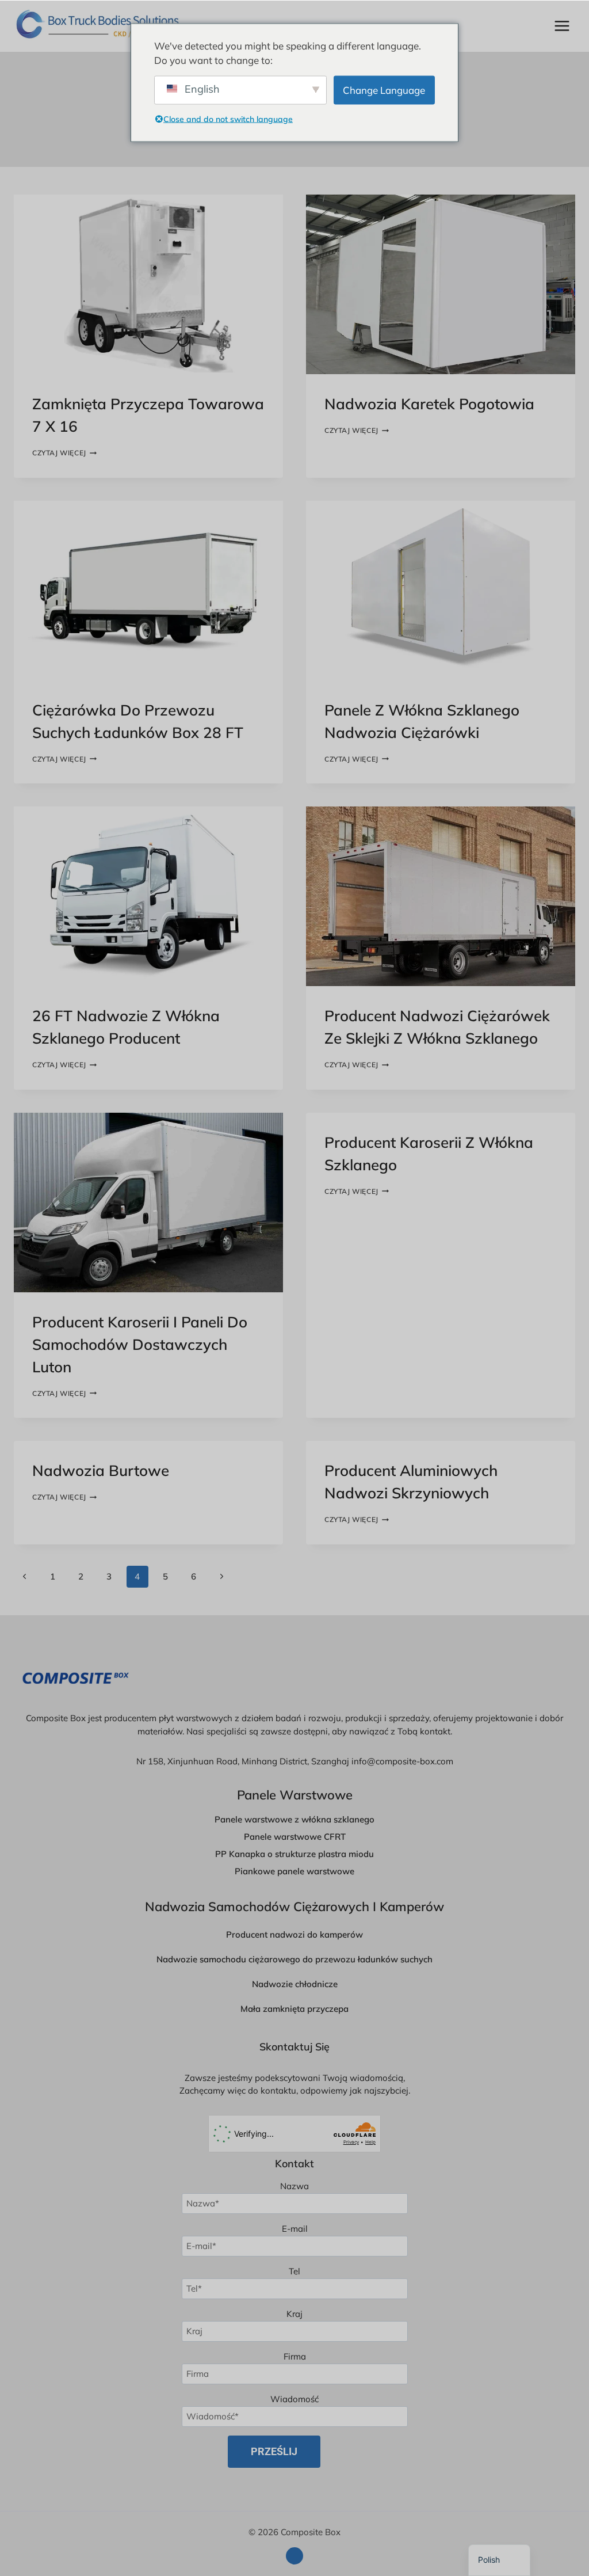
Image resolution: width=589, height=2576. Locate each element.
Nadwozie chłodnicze (295, 1984)
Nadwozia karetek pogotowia (429, 404)
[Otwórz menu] (562, 26)
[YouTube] (294, 2556)
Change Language (384, 90)
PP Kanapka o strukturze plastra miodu (294, 1854)
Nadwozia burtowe (101, 1470)
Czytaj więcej (64, 453)
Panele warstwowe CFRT (295, 1837)
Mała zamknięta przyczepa (294, 2009)
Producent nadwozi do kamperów (294, 1934)
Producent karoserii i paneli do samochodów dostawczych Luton (140, 1344)
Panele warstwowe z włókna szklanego (294, 1819)
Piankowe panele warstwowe (294, 1871)
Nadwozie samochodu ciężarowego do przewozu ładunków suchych (294, 1959)
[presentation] (148, 284)
